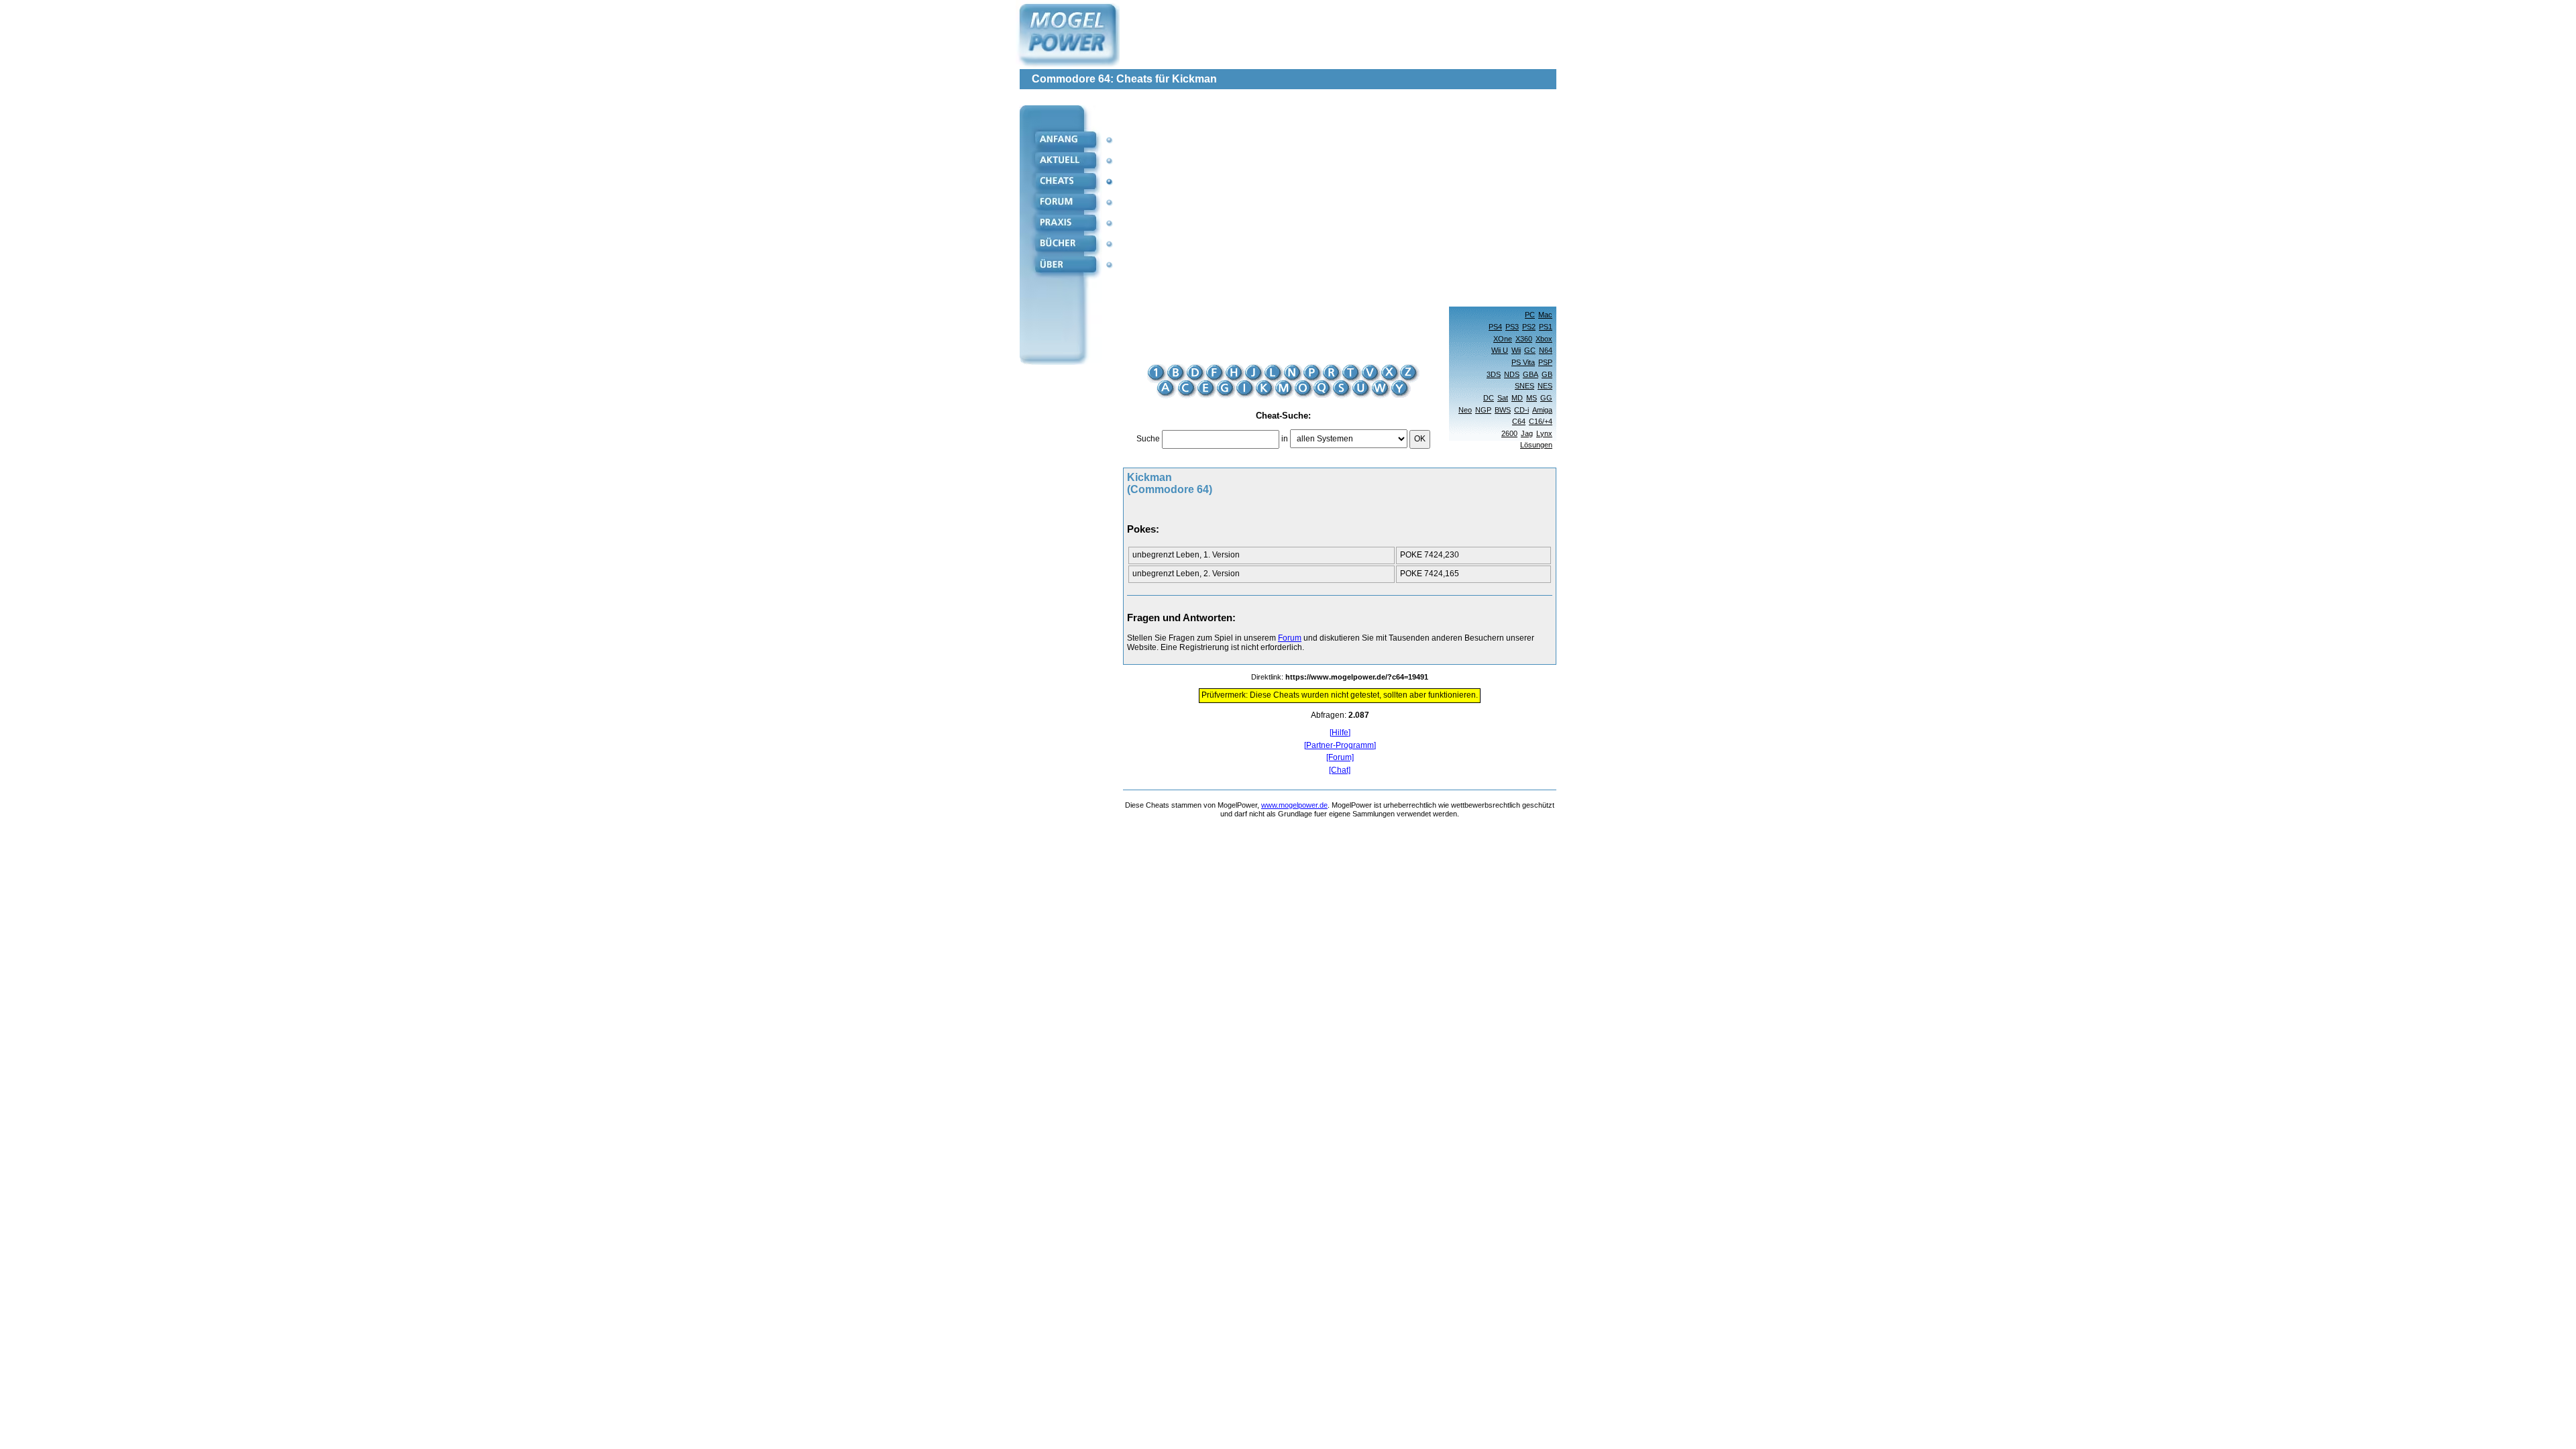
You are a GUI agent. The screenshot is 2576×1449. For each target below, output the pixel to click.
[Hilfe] (1340, 733)
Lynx (1544, 433)
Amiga (1542, 410)
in (1285, 439)
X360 (1524, 339)
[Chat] (1340, 770)
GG (1546, 398)
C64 (1519, 421)
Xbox (1544, 339)
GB (1547, 374)
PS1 (1546, 327)
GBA (1531, 374)
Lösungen (1536, 445)
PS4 (1495, 327)
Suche (1148, 439)
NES (1545, 386)
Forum (1290, 638)
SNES (1524, 386)
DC (1489, 398)
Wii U (1500, 350)
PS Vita (1523, 362)
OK (1420, 439)
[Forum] (1340, 758)
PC (1530, 315)
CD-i (1521, 410)
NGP (1483, 410)
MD (1517, 398)
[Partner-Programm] (1340, 746)
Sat (1503, 398)
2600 (1509, 433)
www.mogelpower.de (1294, 805)
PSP (1545, 362)
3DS (1494, 374)
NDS (1512, 374)
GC (1530, 350)
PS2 (1529, 327)
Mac (1545, 315)
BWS (1503, 410)
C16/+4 (1541, 421)
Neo (1465, 410)
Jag (1527, 433)
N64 (1546, 350)
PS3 (1512, 327)
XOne (1503, 339)
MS (1532, 398)
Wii (1516, 350)
